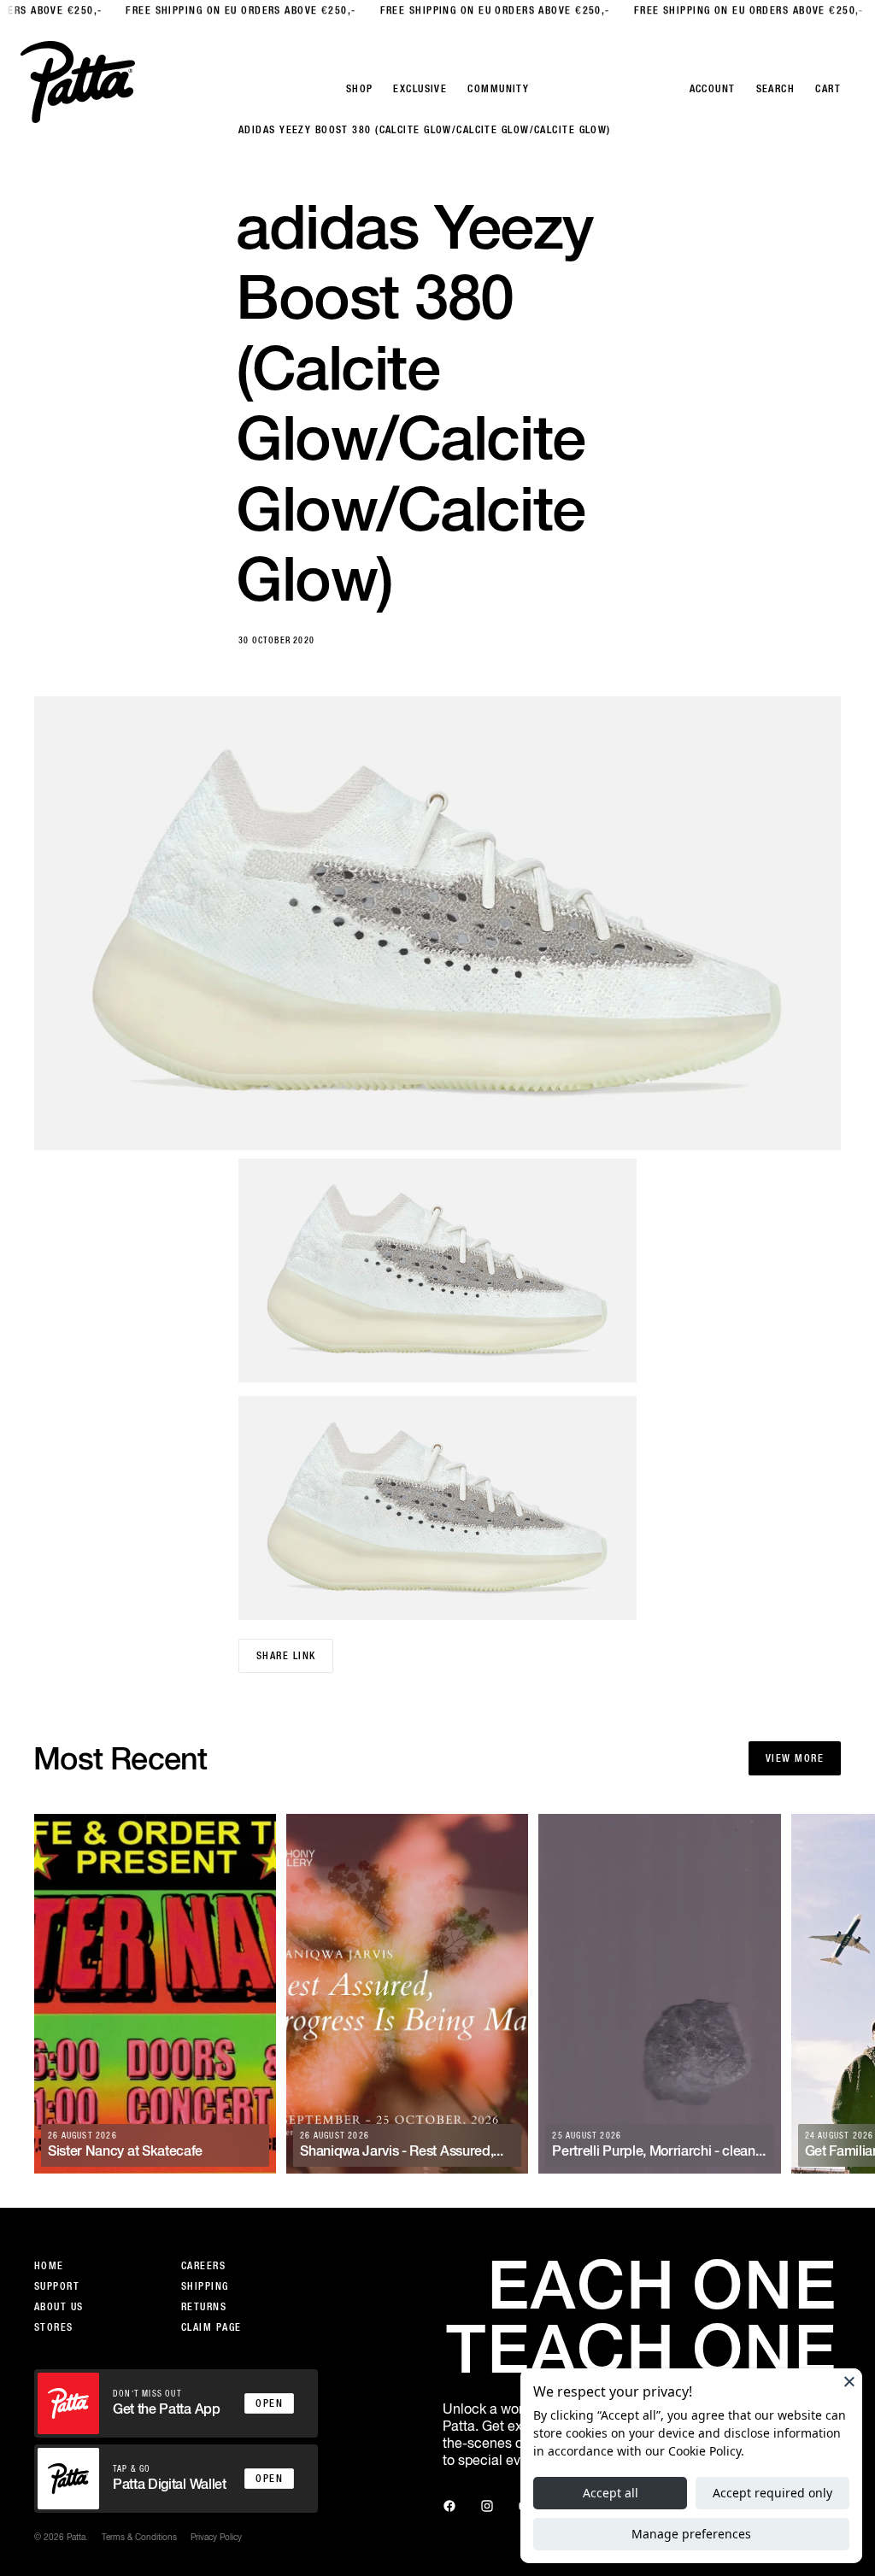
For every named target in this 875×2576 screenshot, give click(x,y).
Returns (204, 2307)
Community (498, 89)
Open (269, 2403)
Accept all (611, 2493)
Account (713, 89)
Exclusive (420, 89)
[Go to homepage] (78, 82)
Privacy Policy (216, 2537)
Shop (360, 89)
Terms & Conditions (139, 2537)
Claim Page (211, 2327)
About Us (59, 2307)
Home (49, 2266)
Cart (828, 89)
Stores (54, 2327)
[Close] (849, 2381)
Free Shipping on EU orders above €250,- (211, 10)
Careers (203, 2266)
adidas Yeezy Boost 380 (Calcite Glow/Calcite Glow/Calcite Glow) (425, 130)
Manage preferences (691, 2534)
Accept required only (772, 2493)
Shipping (205, 2286)
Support (57, 2286)
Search (776, 89)
